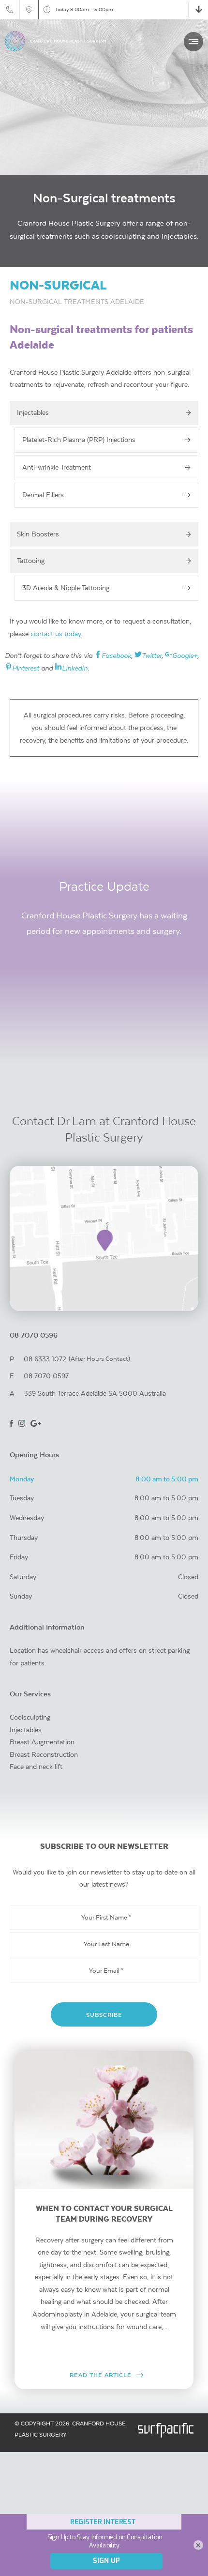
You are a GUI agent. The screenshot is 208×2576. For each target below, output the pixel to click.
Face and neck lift (36, 1767)
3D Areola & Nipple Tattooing (66, 588)
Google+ (185, 655)
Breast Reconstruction (44, 1754)
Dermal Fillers (43, 495)
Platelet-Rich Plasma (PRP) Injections (79, 440)
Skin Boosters (38, 534)
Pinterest (26, 668)
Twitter (152, 655)
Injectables (33, 412)
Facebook (116, 655)
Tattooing (31, 561)
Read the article (101, 2375)
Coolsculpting (30, 1717)
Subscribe (104, 2015)
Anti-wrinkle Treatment (57, 467)
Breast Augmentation (42, 1742)
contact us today (56, 634)
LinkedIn (75, 668)
